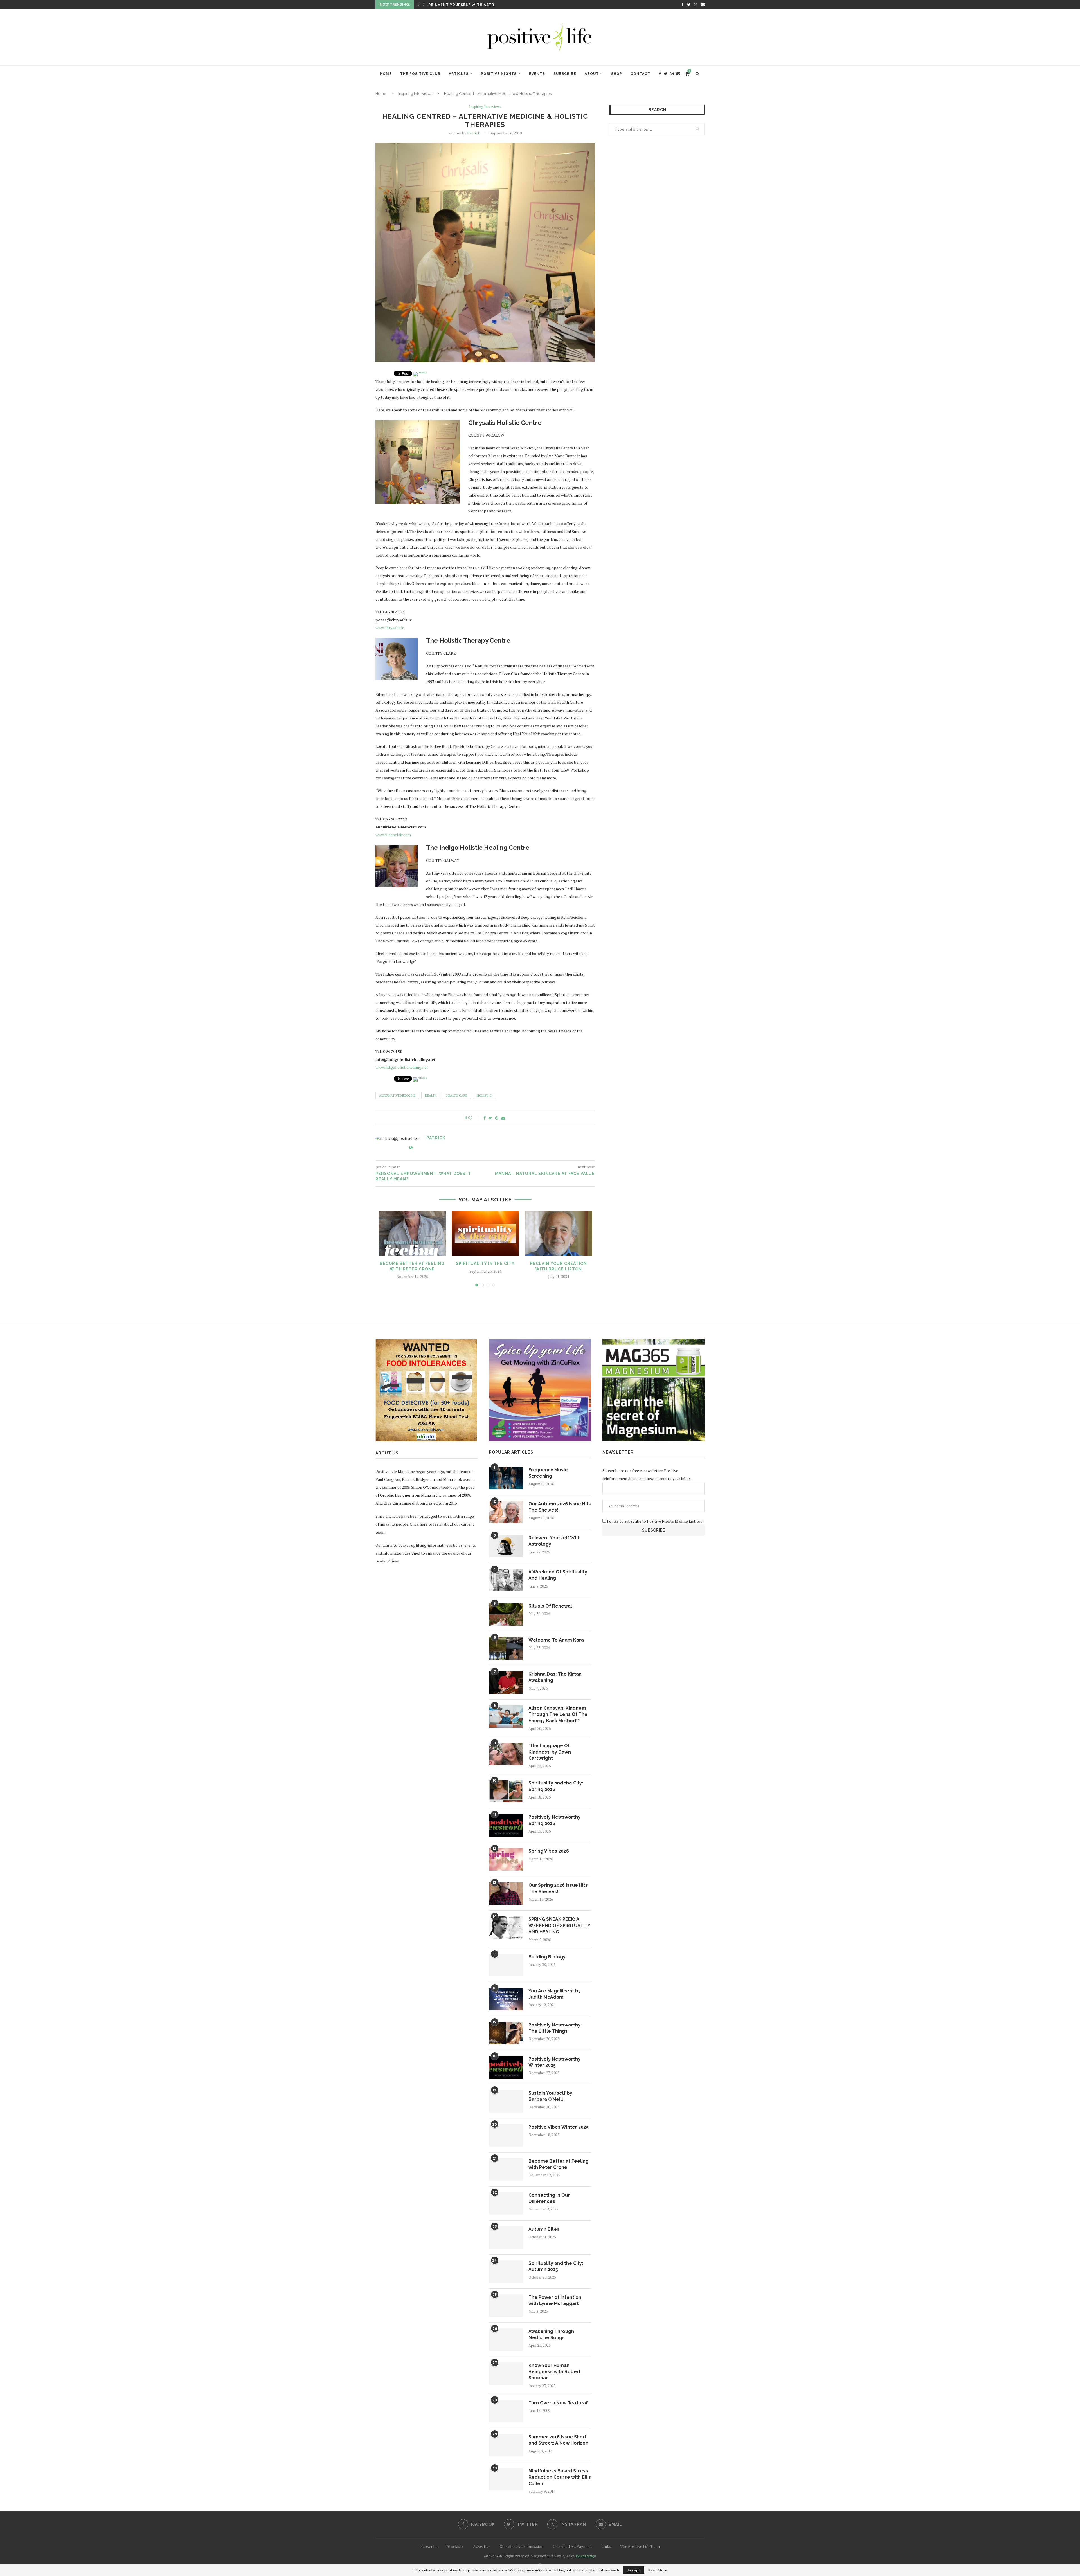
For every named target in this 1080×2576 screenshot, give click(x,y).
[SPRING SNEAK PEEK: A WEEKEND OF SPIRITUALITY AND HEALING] (506, 1927)
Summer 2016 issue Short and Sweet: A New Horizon (558, 2440)
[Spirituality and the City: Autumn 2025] (506, 2272)
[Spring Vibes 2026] (506, 1859)
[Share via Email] (503, 1118)
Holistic (484, 1095)
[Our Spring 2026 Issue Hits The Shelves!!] (506, 1893)
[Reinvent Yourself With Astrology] (506, 1546)
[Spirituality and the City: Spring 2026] (506, 1791)
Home (386, 74)
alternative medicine (397, 1095)
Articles (459, 74)
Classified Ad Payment (572, 2546)
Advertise (482, 2546)
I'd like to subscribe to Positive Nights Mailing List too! (655, 1521)
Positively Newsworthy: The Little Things (555, 2028)
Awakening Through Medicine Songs (551, 2334)
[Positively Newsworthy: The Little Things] (506, 2033)
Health (431, 1095)
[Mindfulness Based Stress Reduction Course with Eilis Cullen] (506, 2479)
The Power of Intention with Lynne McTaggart (555, 2300)
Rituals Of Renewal (550, 1606)
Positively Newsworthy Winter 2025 (554, 2062)
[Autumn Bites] (506, 2238)
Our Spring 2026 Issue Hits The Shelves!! (558, 1888)
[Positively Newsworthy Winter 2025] (506, 2067)
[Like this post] (474, 1118)
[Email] (703, 5)
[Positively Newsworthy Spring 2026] (506, 1825)
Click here (419, 1524)
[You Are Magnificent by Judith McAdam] (506, 1999)
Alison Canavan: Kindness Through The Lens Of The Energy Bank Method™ (558, 1714)
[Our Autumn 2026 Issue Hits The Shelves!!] (506, 1512)
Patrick (474, 133)
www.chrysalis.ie (390, 628)
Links (606, 2546)
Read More (658, 2570)
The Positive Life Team (640, 2546)
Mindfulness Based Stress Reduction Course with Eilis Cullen (560, 2477)
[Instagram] (696, 5)
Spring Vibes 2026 (549, 1851)
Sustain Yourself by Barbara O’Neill (550, 2096)
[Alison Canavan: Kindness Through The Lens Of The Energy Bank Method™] (506, 1716)
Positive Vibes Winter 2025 (559, 2127)
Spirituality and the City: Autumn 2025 (556, 2266)
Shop (617, 74)
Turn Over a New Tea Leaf (558, 2403)
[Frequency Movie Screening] (506, 1478)
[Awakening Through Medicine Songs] (506, 2340)
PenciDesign (586, 2556)
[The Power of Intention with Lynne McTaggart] (506, 2306)
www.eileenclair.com (393, 835)
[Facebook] (682, 5)
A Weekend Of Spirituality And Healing (558, 1575)
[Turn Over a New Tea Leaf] (506, 2411)
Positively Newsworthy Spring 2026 (554, 1820)
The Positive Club (420, 74)
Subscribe (565, 74)
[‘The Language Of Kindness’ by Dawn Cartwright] (506, 1754)
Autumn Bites (544, 2229)
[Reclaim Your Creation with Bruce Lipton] (559, 1234)
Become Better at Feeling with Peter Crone (559, 2164)
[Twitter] (689, 5)
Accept (634, 2570)
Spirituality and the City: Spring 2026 (556, 1786)
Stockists (455, 2546)
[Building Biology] (506, 1965)
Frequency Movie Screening (548, 1473)
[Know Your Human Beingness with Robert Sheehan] (506, 2374)
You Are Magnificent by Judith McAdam (555, 1994)
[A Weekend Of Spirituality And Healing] (506, 1580)
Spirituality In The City (485, 1263)
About (592, 74)
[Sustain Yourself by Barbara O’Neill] (506, 2101)
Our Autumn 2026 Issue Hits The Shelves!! (560, 1507)
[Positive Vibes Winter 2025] (506, 2135)
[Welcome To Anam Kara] (506, 1648)
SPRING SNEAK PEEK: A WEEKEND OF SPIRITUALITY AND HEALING (559, 1925)
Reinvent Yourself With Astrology (555, 1541)
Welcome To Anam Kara (556, 1640)
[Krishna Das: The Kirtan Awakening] (506, 1682)
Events (537, 74)
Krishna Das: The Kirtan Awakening (467, 5)
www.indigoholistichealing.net (402, 1067)
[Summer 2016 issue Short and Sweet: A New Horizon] (506, 2445)
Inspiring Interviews (415, 94)
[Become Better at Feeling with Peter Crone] (412, 1234)
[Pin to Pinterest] (497, 1118)
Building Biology (547, 1957)
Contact (640, 74)
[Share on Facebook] (485, 1118)
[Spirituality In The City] (485, 1234)
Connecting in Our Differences (549, 2198)
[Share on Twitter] (490, 1118)
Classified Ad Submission (521, 2546)
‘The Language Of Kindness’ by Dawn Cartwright (550, 1752)
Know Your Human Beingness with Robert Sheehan (555, 2372)
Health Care (457, 1095)
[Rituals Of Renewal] (506, 1614)
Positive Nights (499, 74)
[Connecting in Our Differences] (506, 2203)
